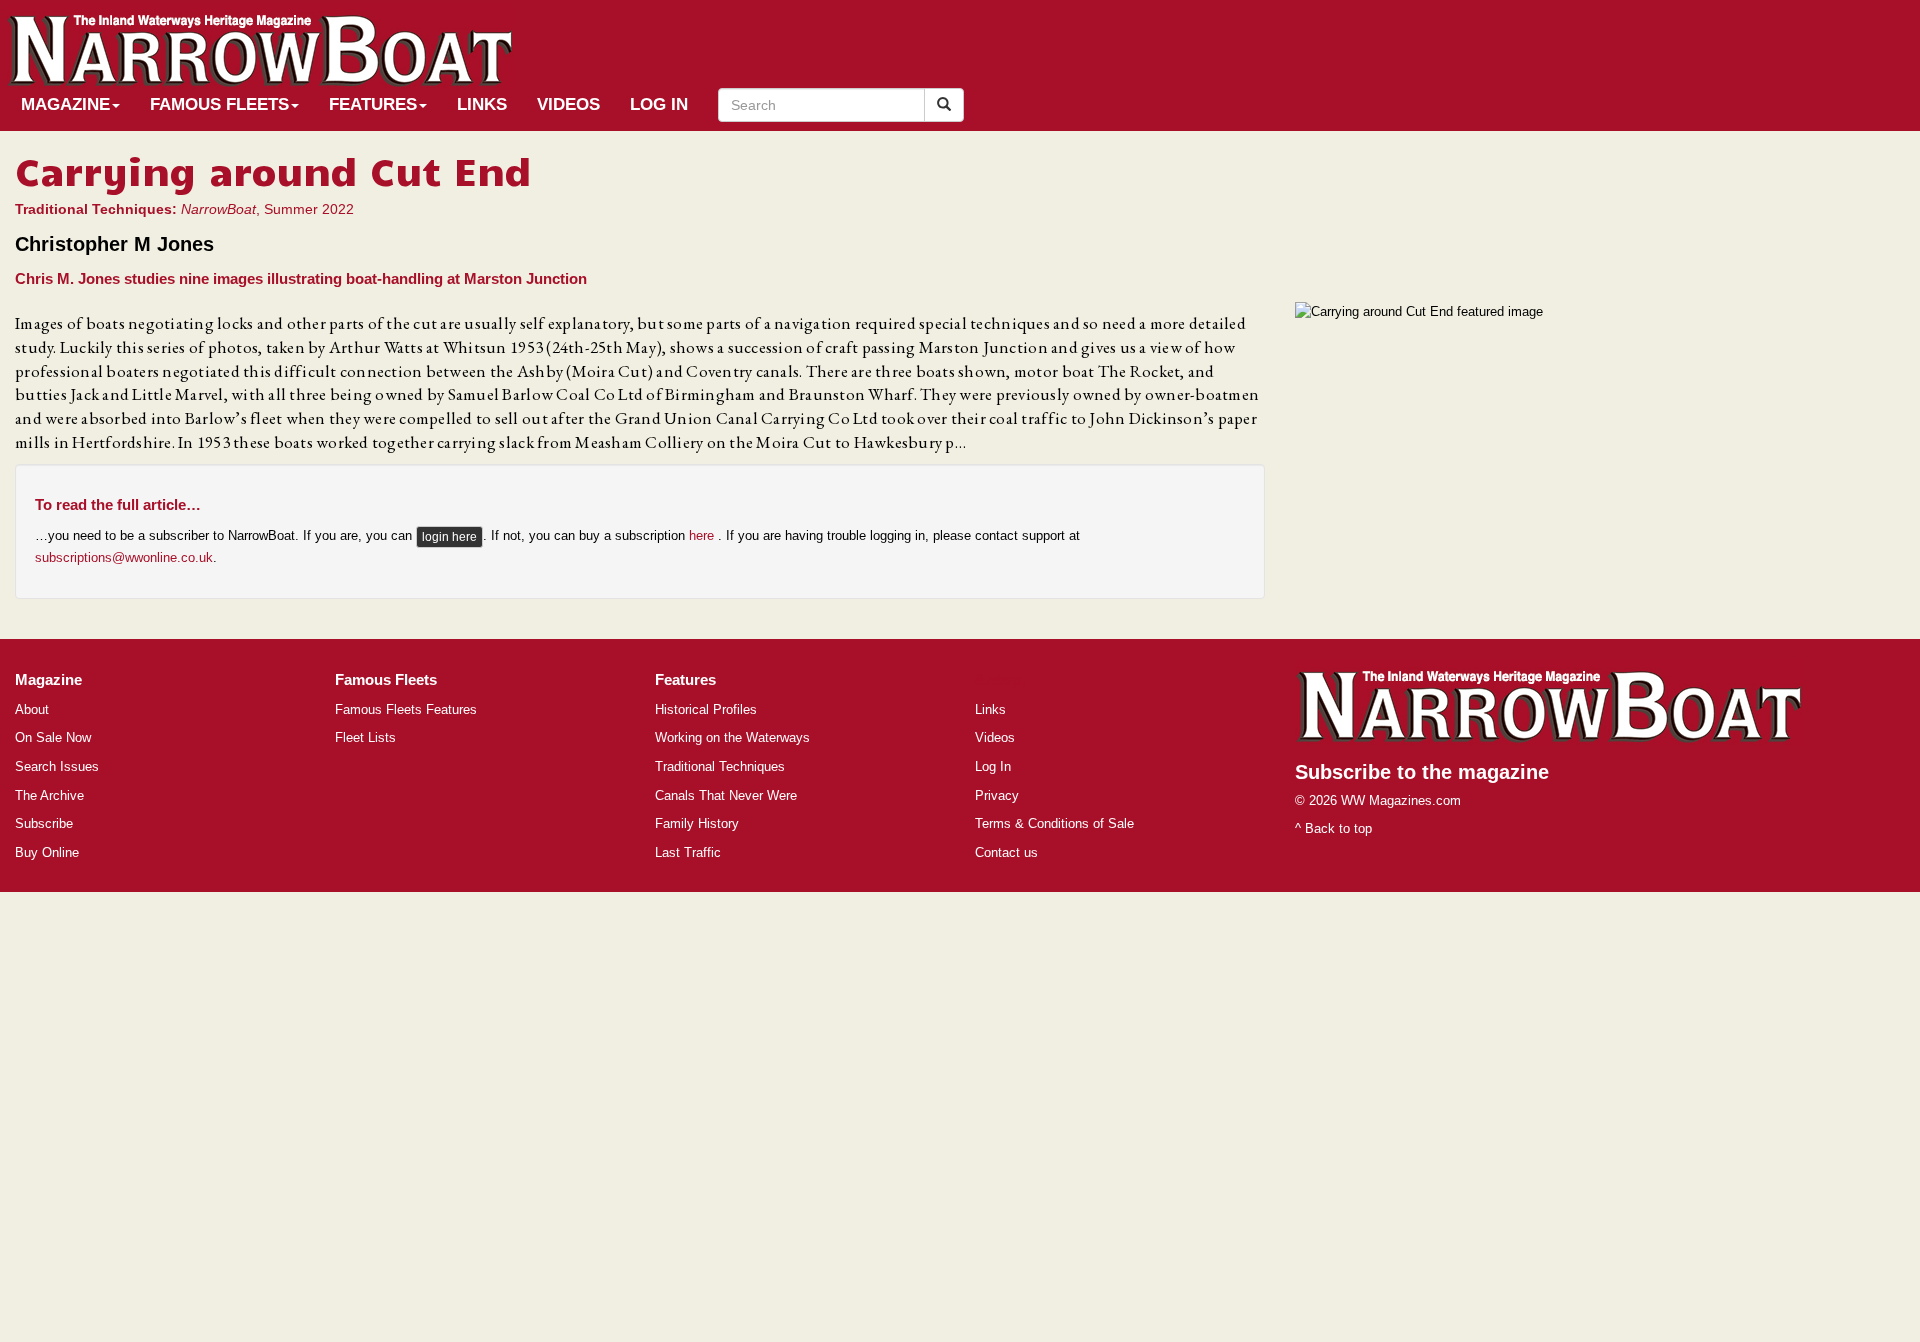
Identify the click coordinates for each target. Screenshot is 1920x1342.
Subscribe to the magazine (1422, 772)
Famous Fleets (219, 104)
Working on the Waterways (732, 737)
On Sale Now (53, 737)
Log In (659, 104)
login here (449, 537)
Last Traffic (688, 852)
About (32, 709)
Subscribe (44, 823)
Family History (697, 823)
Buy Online (47, 852)
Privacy (997, 795)
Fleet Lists (365, 737)
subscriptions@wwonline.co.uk (124, 557)
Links (482, 104)
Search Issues (57, 766)
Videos (568, 104)
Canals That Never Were (726, 795)
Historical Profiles (706, 709)
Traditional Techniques (720, 766)
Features (373, 104)
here (703, 536)
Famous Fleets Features (406, 709)
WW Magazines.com (1401, 800)
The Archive (49, 795)
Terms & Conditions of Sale (1054, 823)
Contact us (1006, 852)
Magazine (65, 104)
